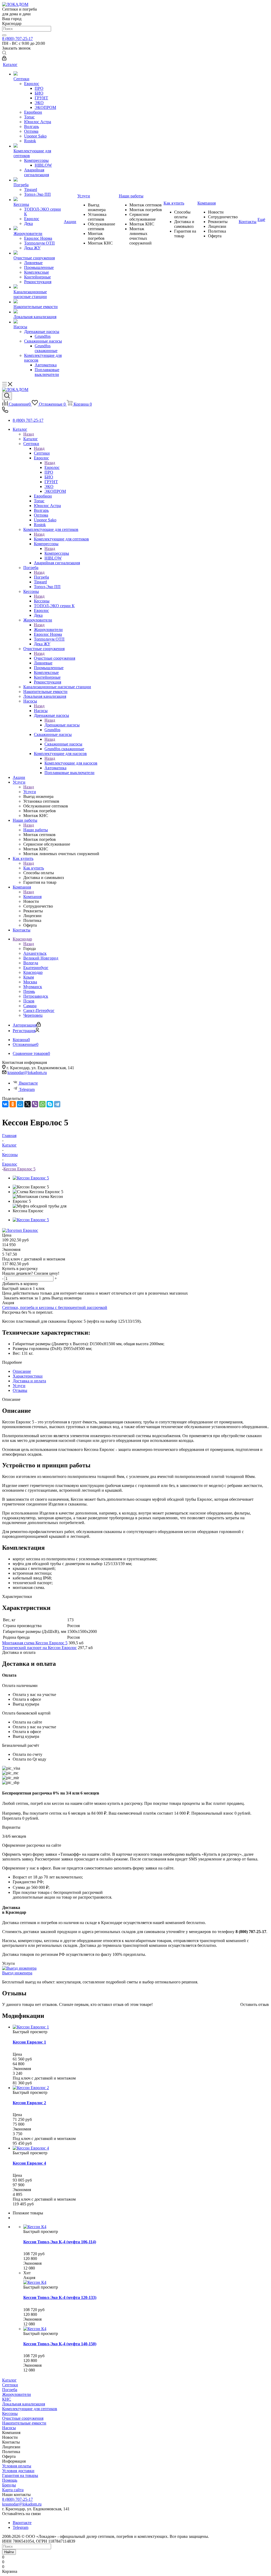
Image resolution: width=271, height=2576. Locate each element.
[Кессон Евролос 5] (31, 1178)
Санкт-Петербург (39, 1011)
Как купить (34, 868)
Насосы (41, 711)
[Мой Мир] (20, 1104)
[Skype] (50, 1104)
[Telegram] (57, 1104)
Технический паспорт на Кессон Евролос (39, 1648)
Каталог (31, 439)
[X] (28, 1104)
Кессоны (42, 601)
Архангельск (35, 953)
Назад (29, 434)
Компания (32, 897)
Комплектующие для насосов (71, 763)
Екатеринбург (36, 968)
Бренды (9, 2485)
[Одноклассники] (13, 1104)
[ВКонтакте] (5, 1104)
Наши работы (36, 830)
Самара (30, 1006)
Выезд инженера (17, 1973)
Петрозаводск (36, 996)
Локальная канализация (24, 2404)
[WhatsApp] (42, 1104)
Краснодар (33, 972)
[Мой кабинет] (4, 59)
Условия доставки (18, 2471)
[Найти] (4, 35)
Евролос (52, 467)
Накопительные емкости (24, 2423)
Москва (30, 982)
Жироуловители (48, 630)
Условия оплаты (17, 2466)
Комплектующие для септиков (61, 539)
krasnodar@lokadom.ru (27, 1072)
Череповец (33, 1015)
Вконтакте (28, 1083)
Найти (9, 2552)
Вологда (31, 963)
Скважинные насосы (63, 744)
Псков (29, 1001)
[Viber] (35, 1104)
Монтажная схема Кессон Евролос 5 (35, 1643)
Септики (42, 453)
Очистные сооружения (55, 658)
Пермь (29, 991)
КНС (7, 2399)
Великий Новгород (41, 958)
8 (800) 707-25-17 (17, 39)
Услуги (30, 792)
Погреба (41, 577)
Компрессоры (57, 553)
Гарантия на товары (20, 2475)
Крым (29, 977)
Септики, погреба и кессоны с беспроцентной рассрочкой (55, 1307)
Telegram (27, 1089)
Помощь (10, 2480)
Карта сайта (13, 2490)
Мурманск (33, 987)
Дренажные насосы (62, 725)
